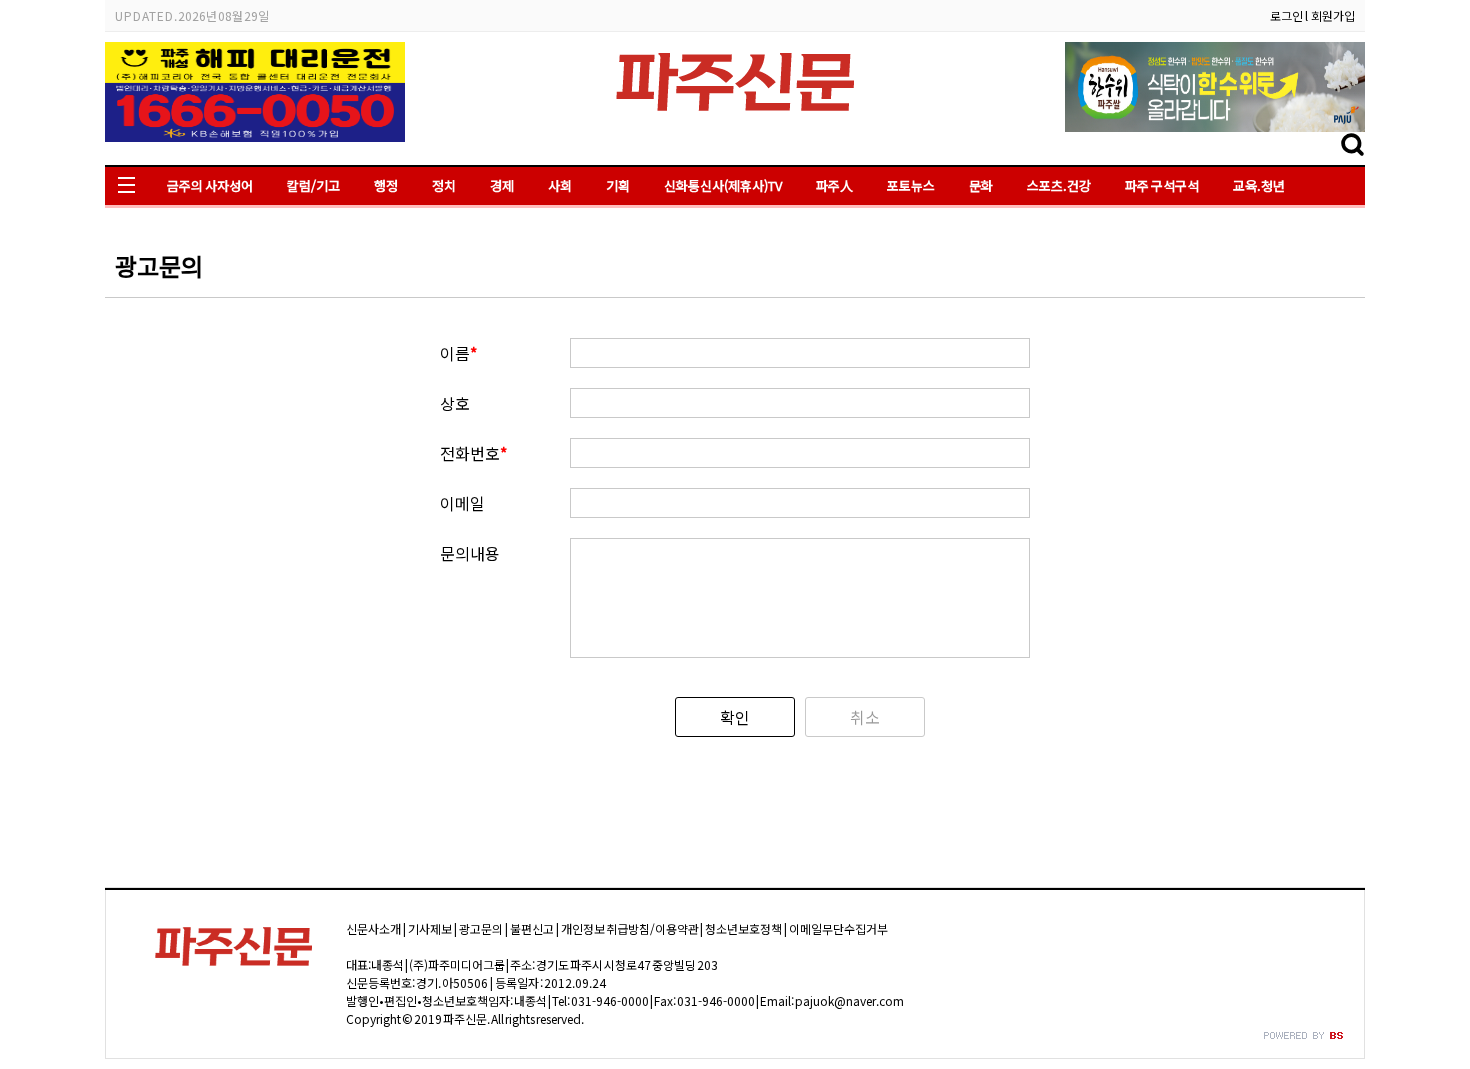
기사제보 (430, 928)
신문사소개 (373, 928)
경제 (502, 185)
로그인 (1286, 15)
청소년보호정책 (743, 928)
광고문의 (481, 928)
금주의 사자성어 (210, 185)
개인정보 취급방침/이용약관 (630, 928)
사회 (560, 185)
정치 (444, 185)
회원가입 (1333, 15)
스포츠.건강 (1059, 185)
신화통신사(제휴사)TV (723, 185)
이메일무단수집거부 (838, 928)
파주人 (834, 185)
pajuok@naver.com (849, 1000)
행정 (386, 185)
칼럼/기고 (313, 185)
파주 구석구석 (1162, 185)
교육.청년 (1259, 185)
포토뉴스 (911, 185)
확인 (735, 717)
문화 (981, 185)
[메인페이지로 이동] (735, 116)
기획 (618, 185)
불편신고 (532, 928)
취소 (865, 717)
